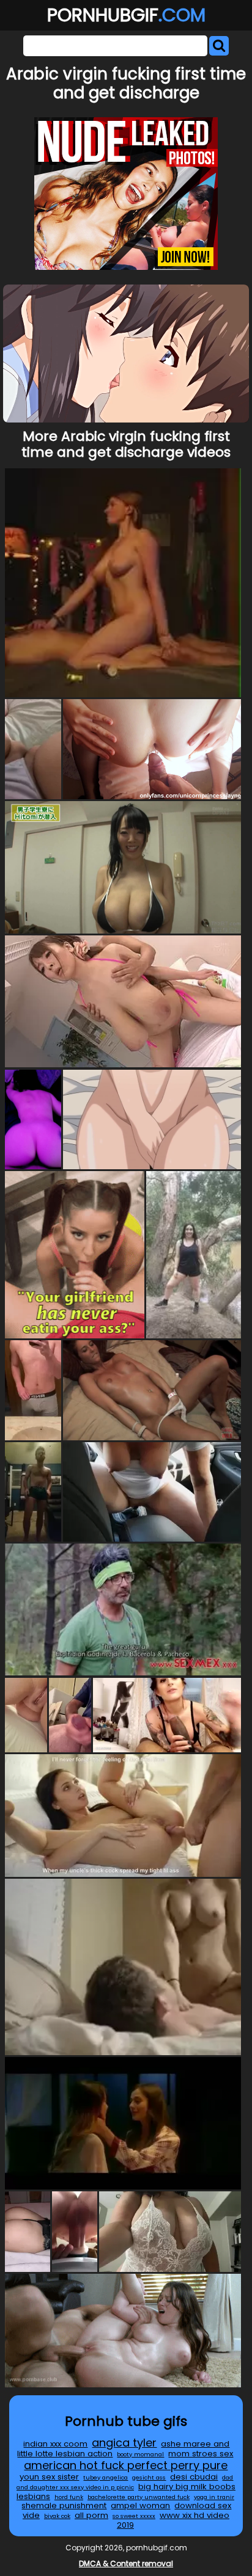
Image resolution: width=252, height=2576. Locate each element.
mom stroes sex (201, 2454)
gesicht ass (149, 2477)
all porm (91, 2515)
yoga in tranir (214, 2497)
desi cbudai (194, 2477)
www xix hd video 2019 (173, 2520)
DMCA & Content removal (126, 2563)
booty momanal (140, 2454)
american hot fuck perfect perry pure (126, 2465)
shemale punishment (64, 2505)
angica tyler (124, 2443)
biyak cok (57, 2516)
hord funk (69, 2497)
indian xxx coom (55, 2444)
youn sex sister (49, 2477)
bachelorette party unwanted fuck (139, 2497)
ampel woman (140, 2505)
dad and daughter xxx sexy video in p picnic (125, 2482)
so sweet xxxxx (134, 2516)
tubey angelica (106, 2477)
